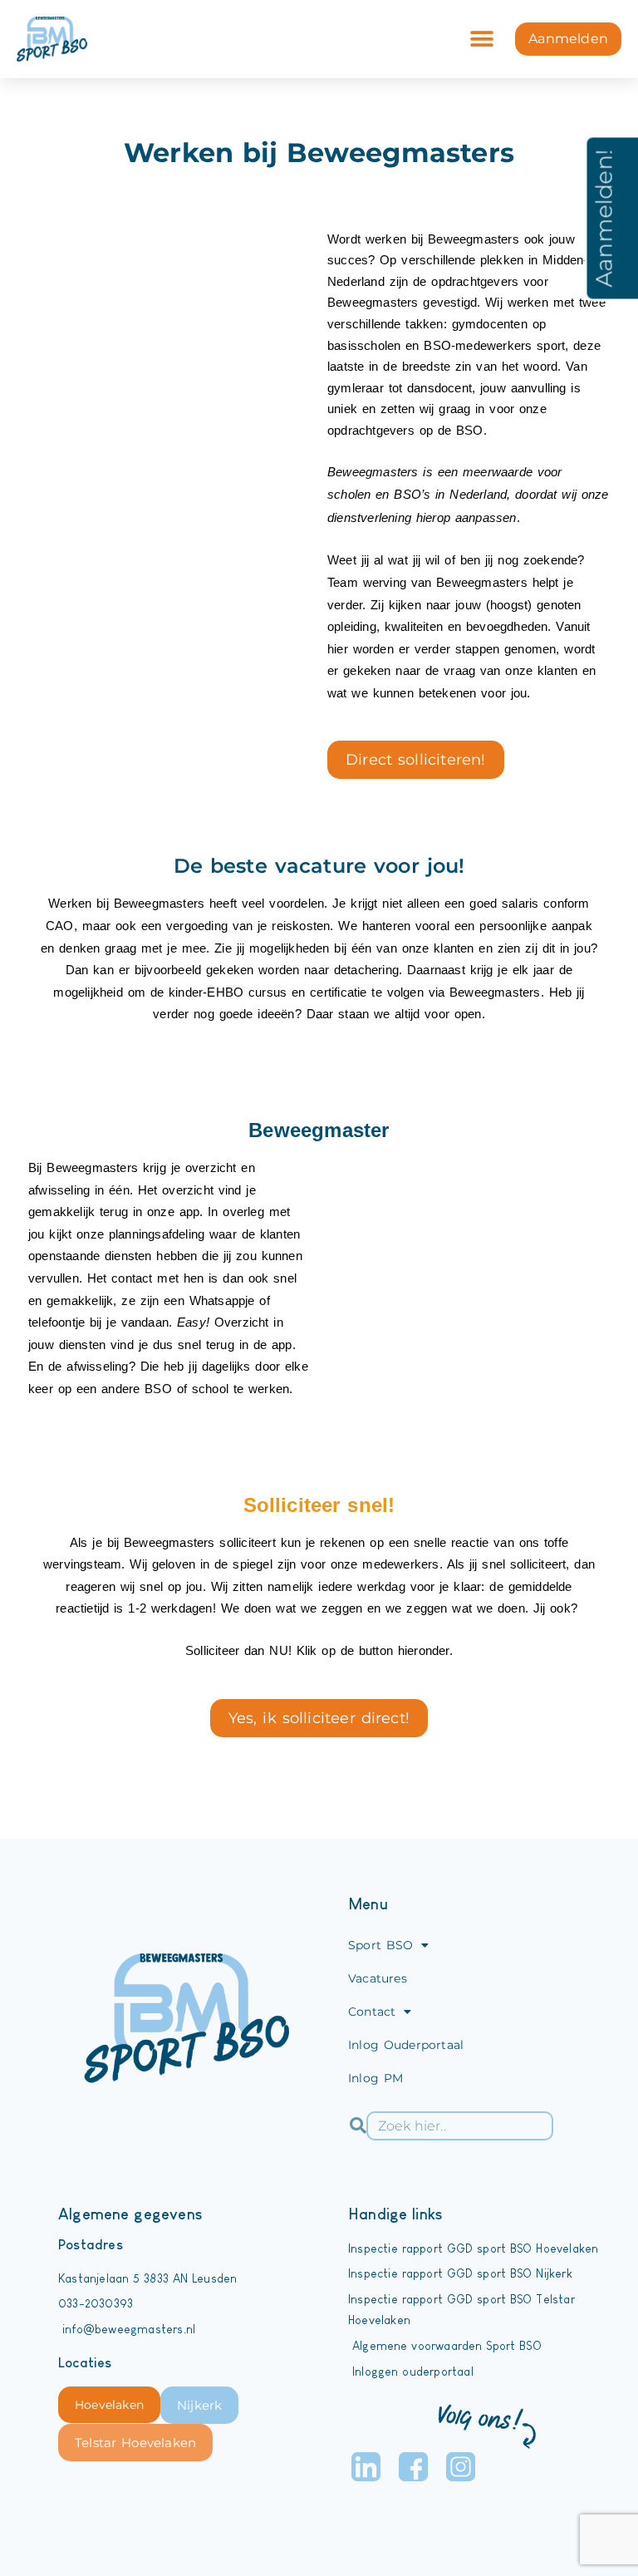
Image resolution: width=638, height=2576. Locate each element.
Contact (372, 2012)
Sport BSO (380, 1945)
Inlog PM (375, 2078)
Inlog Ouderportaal (406, 2045)
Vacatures (378, 1978)
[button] (481, 39)
